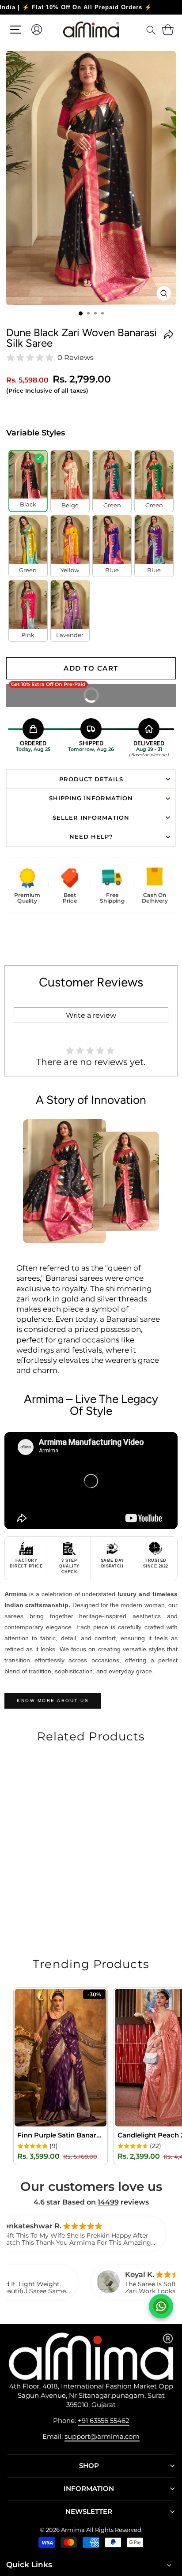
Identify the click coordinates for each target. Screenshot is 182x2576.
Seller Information (91, 817)
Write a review (91, 1015)
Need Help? (91, 836)
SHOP (89, 2466)
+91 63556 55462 (104, 2420)
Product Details (91, 779)
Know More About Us (53, 1700)
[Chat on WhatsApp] (161, 2306)
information (89, 2489)
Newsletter (89, 2512)
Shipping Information (91, 798)
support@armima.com (102, 2436)
